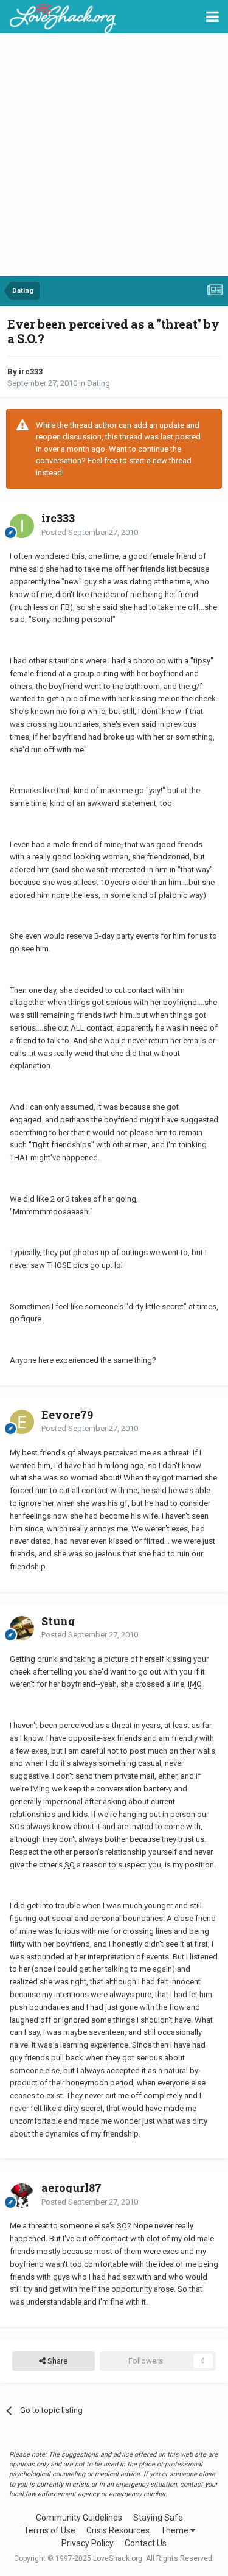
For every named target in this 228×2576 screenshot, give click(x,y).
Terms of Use (50, 2530)
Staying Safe (158, 2518)
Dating (98, 383)
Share (57, 2361)
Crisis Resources (118, 2530)
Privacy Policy (88, 2543)
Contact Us (146, 2543)
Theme (175, 2530)
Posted (90, 532)
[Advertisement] (114, 156)
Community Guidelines (79, 2518)
